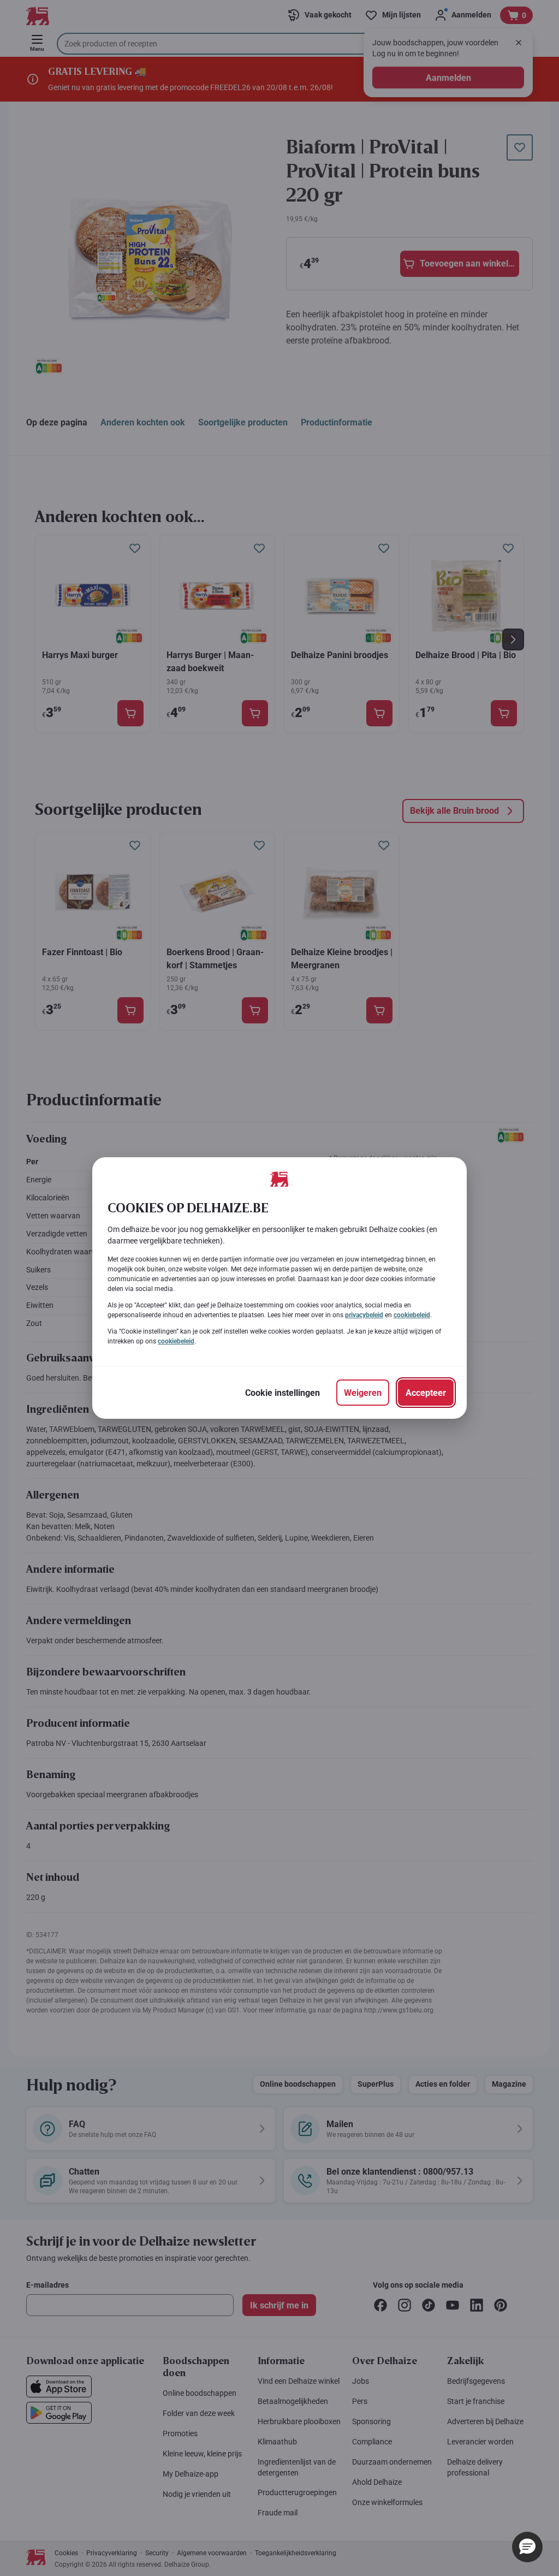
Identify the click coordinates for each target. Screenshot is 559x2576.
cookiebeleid (412, 1315)
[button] (527, 2547)
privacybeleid (364, 1315)
